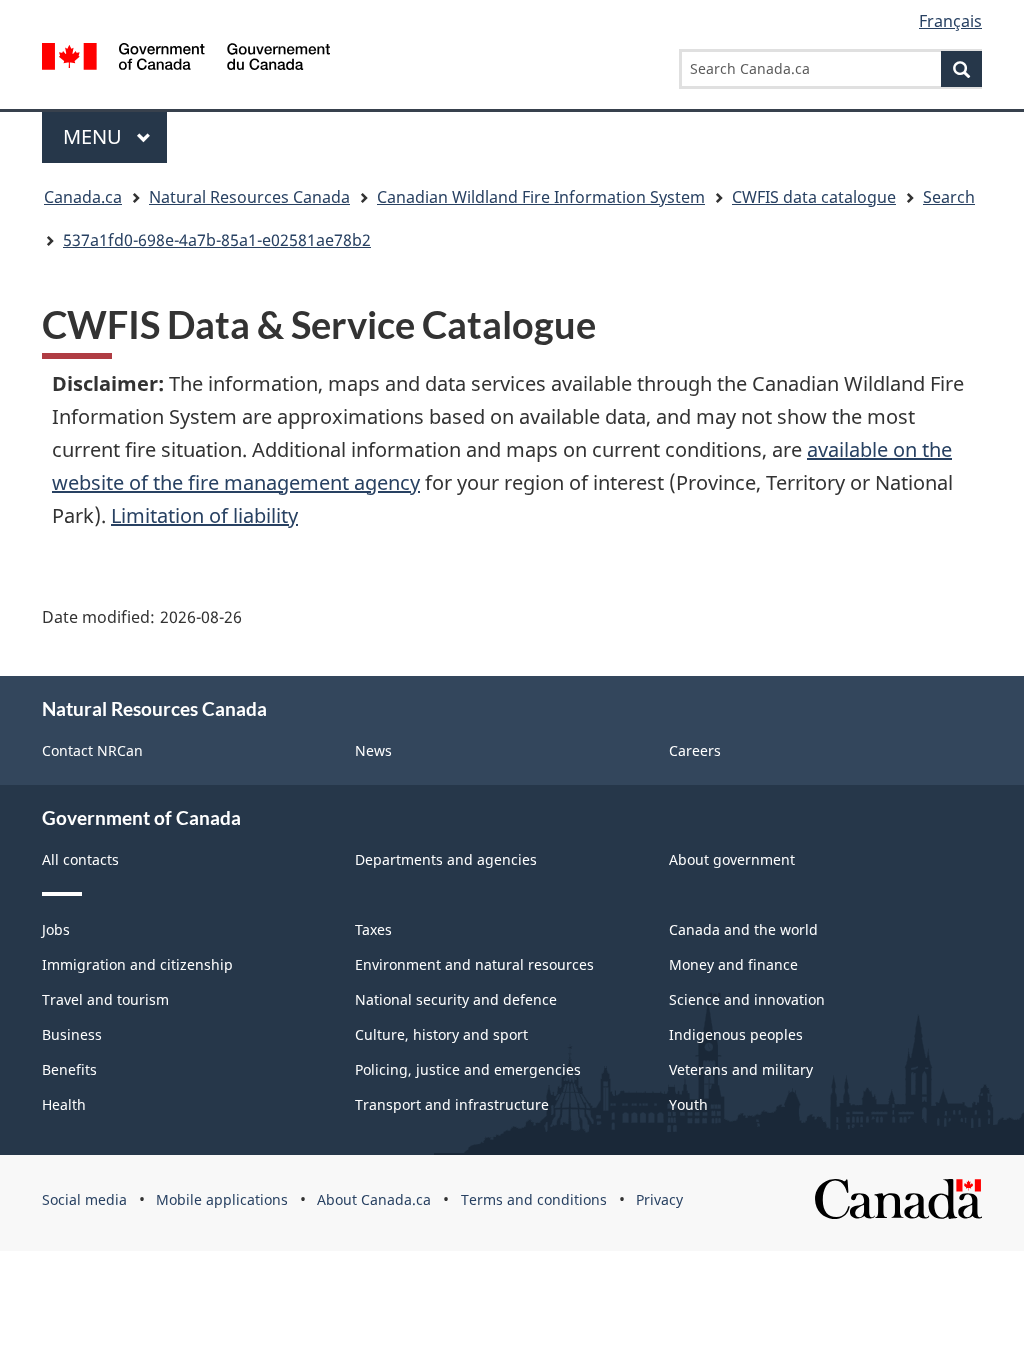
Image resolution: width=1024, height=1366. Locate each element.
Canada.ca (83, 197)
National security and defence (456, 999)
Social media (84, 1199)
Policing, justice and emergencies (468, 1069)
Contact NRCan (92, 750)
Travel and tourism (105, 999)
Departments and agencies (446, 859)
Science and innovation (747, 999)
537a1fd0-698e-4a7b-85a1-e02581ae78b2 (217, 240)
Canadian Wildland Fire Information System (541, 197)
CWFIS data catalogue (814, 197)
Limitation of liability (204, 515)
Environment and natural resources (474, 964)
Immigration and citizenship (137, 964)
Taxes (373, 929)
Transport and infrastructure (452, 1104)
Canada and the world (743, 929)
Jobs (56, 929)
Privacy (659, 1199)
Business (72, 1034)
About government (732, 859)
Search (949, 197)
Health (64, 1104)
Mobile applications (222, 1199)
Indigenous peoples (736, 1034)
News (373, 750)
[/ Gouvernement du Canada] (186, 59)
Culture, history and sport (441, 1034)
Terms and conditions (534, 1199)
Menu (95, 136)
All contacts (80, 859)
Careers (695, 750)
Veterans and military (741, 1069)
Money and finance (733, 964)
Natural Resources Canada (249, 197)
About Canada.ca (374, 1199)
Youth (688, 1104)
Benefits (69, 1069)
